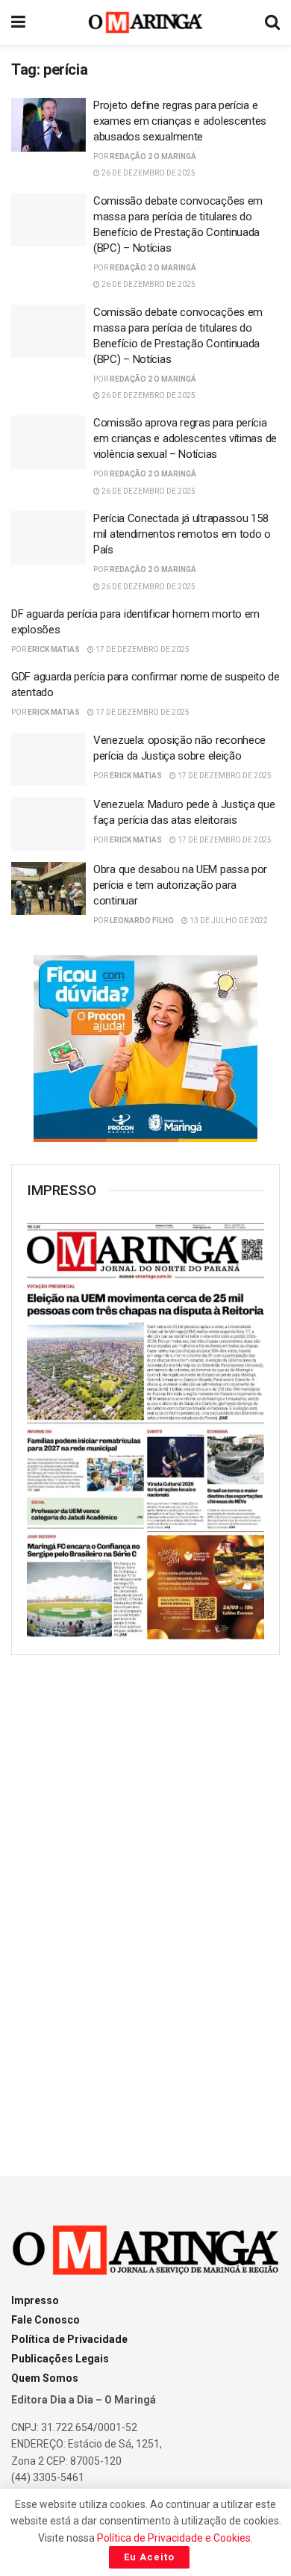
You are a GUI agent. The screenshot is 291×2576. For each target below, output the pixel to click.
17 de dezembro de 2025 (142, 649)
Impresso (35, 2300)
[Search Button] (272, 22)
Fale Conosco (46, 2320)
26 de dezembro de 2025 (148, 173)
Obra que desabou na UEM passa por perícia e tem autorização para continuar (180, 885)
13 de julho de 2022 (228, 921)
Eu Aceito (149, 2557)
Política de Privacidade (69, 2339)
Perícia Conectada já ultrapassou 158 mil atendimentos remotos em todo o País (182, 534)
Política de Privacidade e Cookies (174, 2538)
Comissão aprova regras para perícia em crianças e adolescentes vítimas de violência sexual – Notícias (185, 438)
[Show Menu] (18, 22)
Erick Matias (54, 649)
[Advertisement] (145, 1902)
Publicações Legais (60, 2359)
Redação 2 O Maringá (153, 156)
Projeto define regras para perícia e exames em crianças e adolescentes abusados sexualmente (180, 121)
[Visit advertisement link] (145, 1049)
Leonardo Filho (142, 921)
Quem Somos (45, 2378)
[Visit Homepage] (146, 22)
